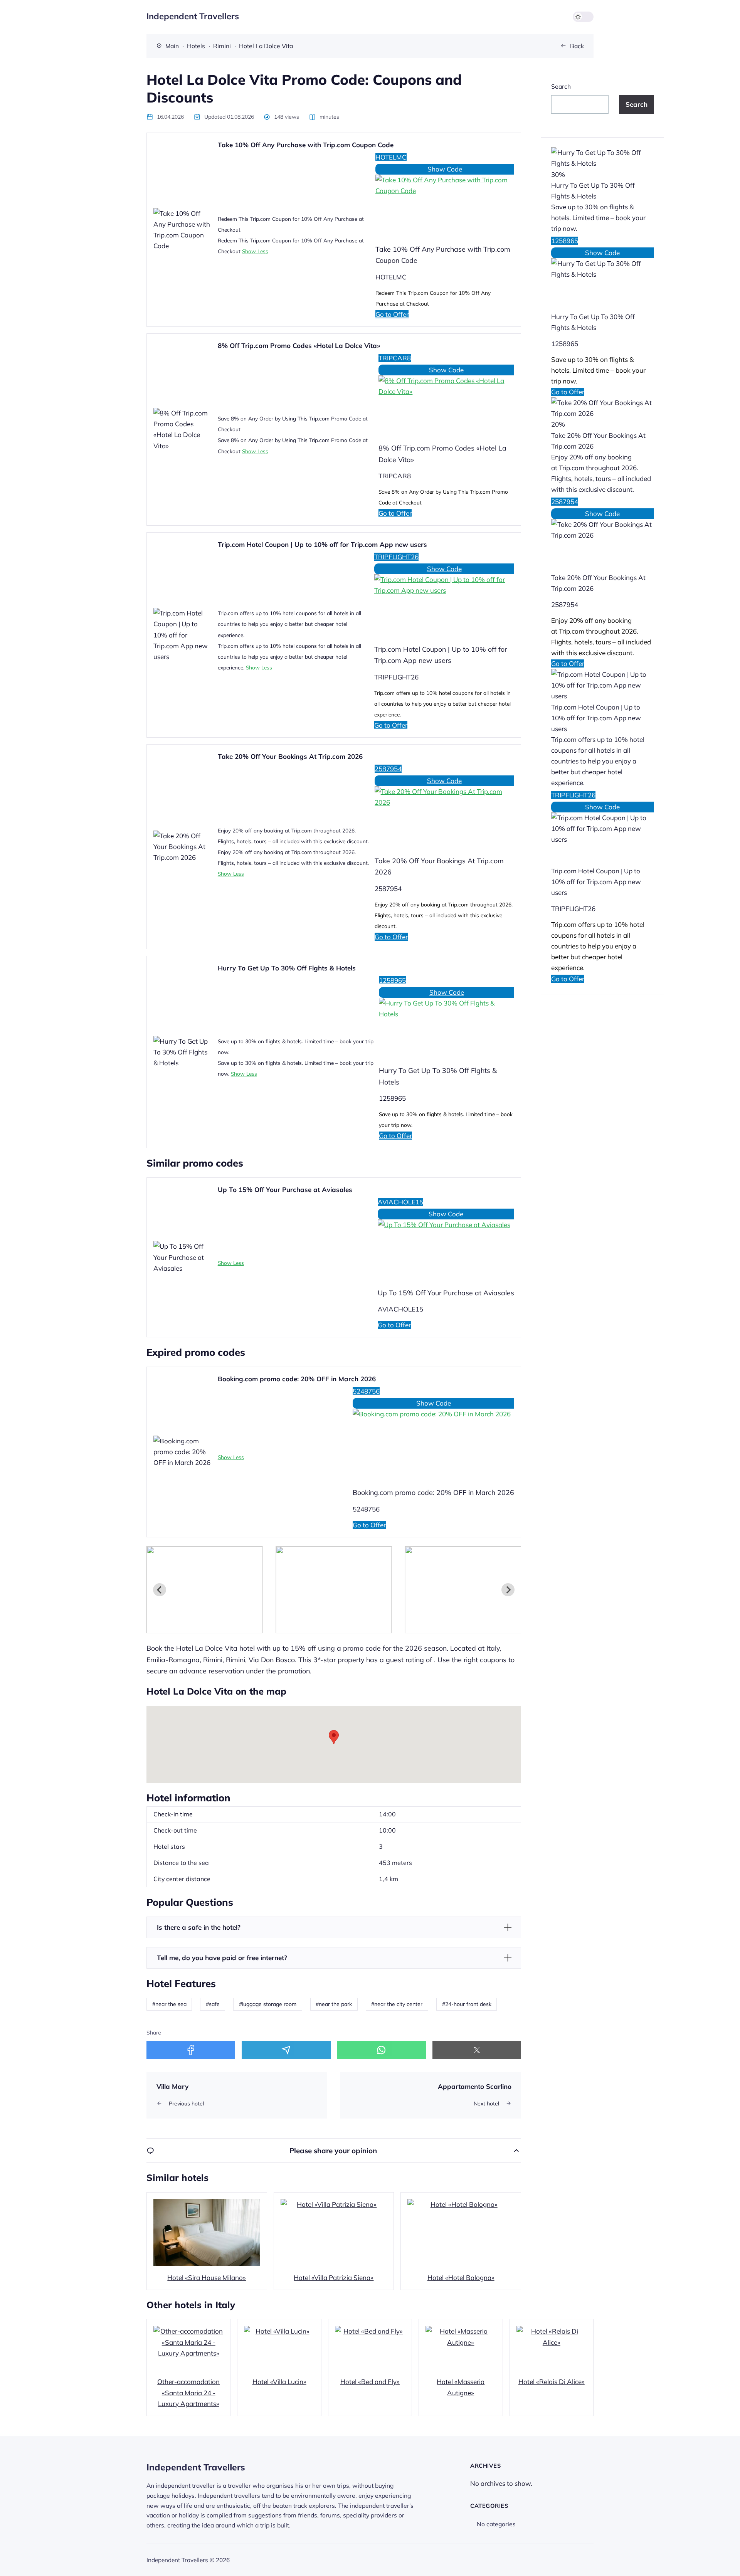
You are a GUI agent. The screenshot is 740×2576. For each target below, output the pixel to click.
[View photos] (204, 1590)
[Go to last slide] (160, 1590)
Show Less (255, 251)
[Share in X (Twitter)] (477, 2050)
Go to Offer (392, 314)
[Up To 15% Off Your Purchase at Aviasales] (446, 1249)
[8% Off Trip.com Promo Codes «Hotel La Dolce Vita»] (446, 404)
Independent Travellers (193, 16)
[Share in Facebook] (191, 2050)
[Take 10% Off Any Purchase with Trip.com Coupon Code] (445, 204)
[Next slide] (508, 1590)
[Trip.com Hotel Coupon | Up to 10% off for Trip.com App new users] (444, 604)
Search (561, 86)
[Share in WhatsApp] (382, 2050)
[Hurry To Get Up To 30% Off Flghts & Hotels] (447, 1027)
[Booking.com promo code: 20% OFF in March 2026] (433, 1443)
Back (577, 46)
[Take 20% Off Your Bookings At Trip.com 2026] (444, 816)
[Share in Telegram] (286, 2050)
